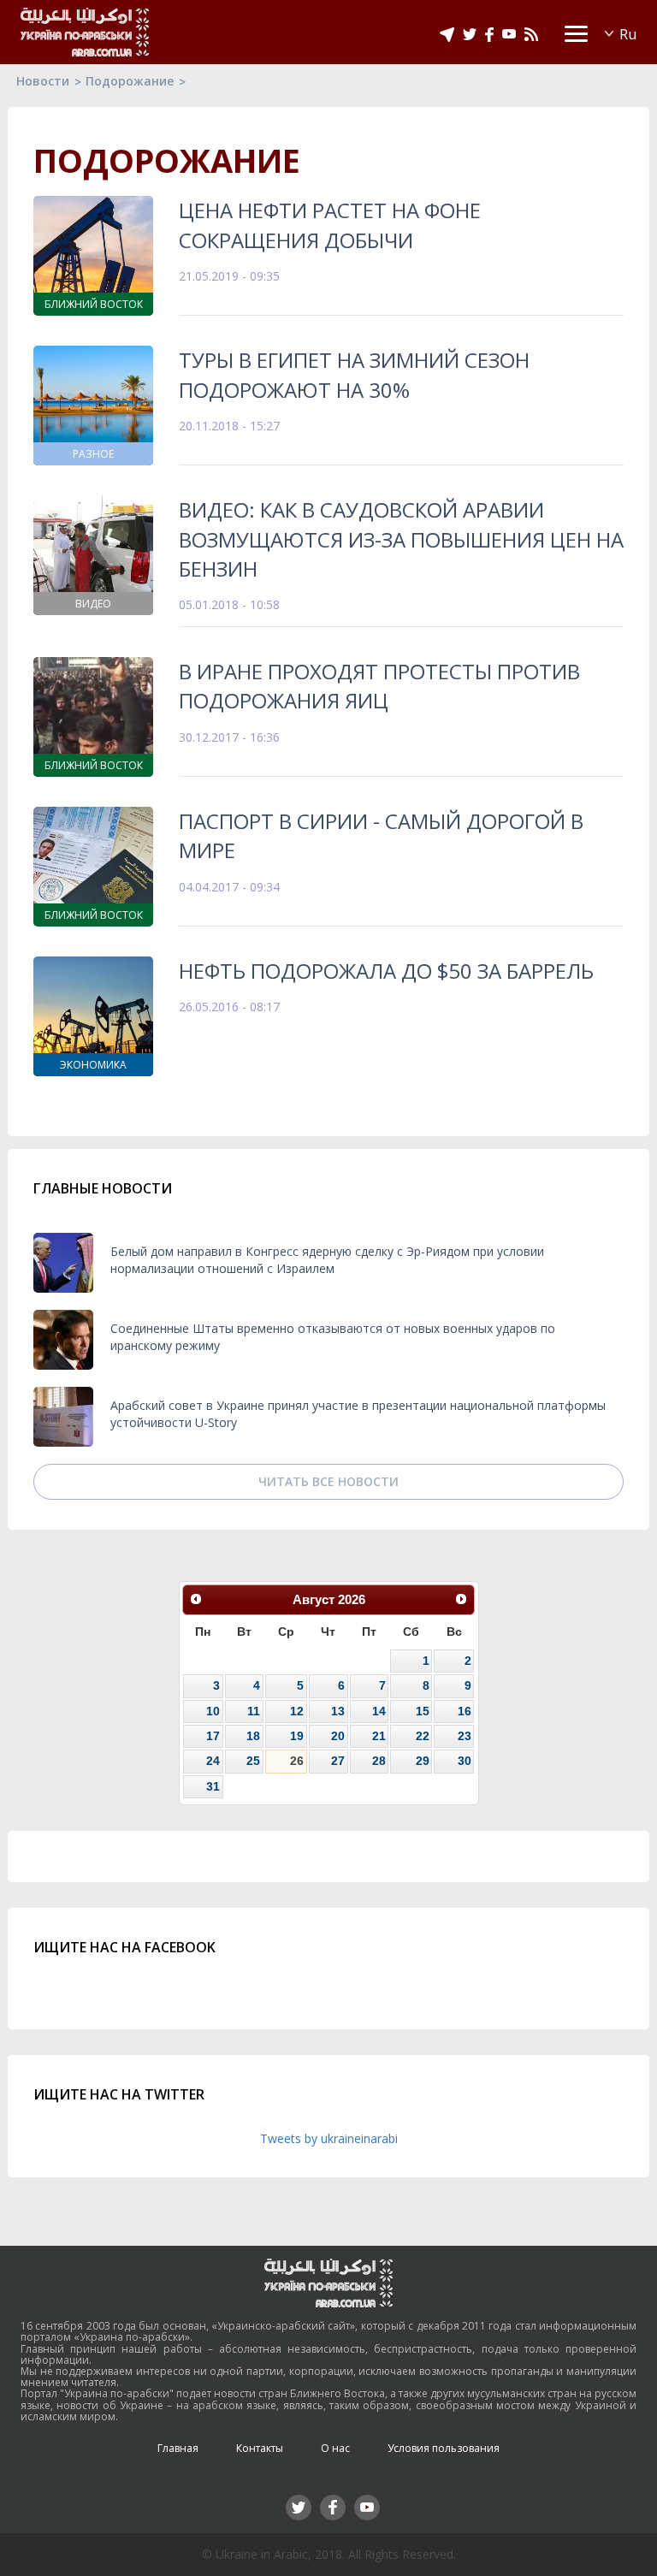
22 (423, 1736)
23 (465, 1736)
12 (297, 1711)
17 (213, 1736)
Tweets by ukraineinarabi (329, 2138)
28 (379, 1761)
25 (253, 1761)
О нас (335, 2448)
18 (253, 1736)
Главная (178, 2448)
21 (379, 1736)
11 (254, 1711)
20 (338, 1736)
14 (379, 1711)
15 (423, 1711)
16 (465, 1711)
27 (338, 1761)
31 (213, 1786)
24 (213, 1761)
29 (423, 1761)
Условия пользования (444, 2448)
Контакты (260, 2448)
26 (297, 1761)
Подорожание (130, 81)
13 (338, 1711)
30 (465, 1761)
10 (213, 1711)
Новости (43, 81)
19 (297, 1736)
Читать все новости (328, 1481)
